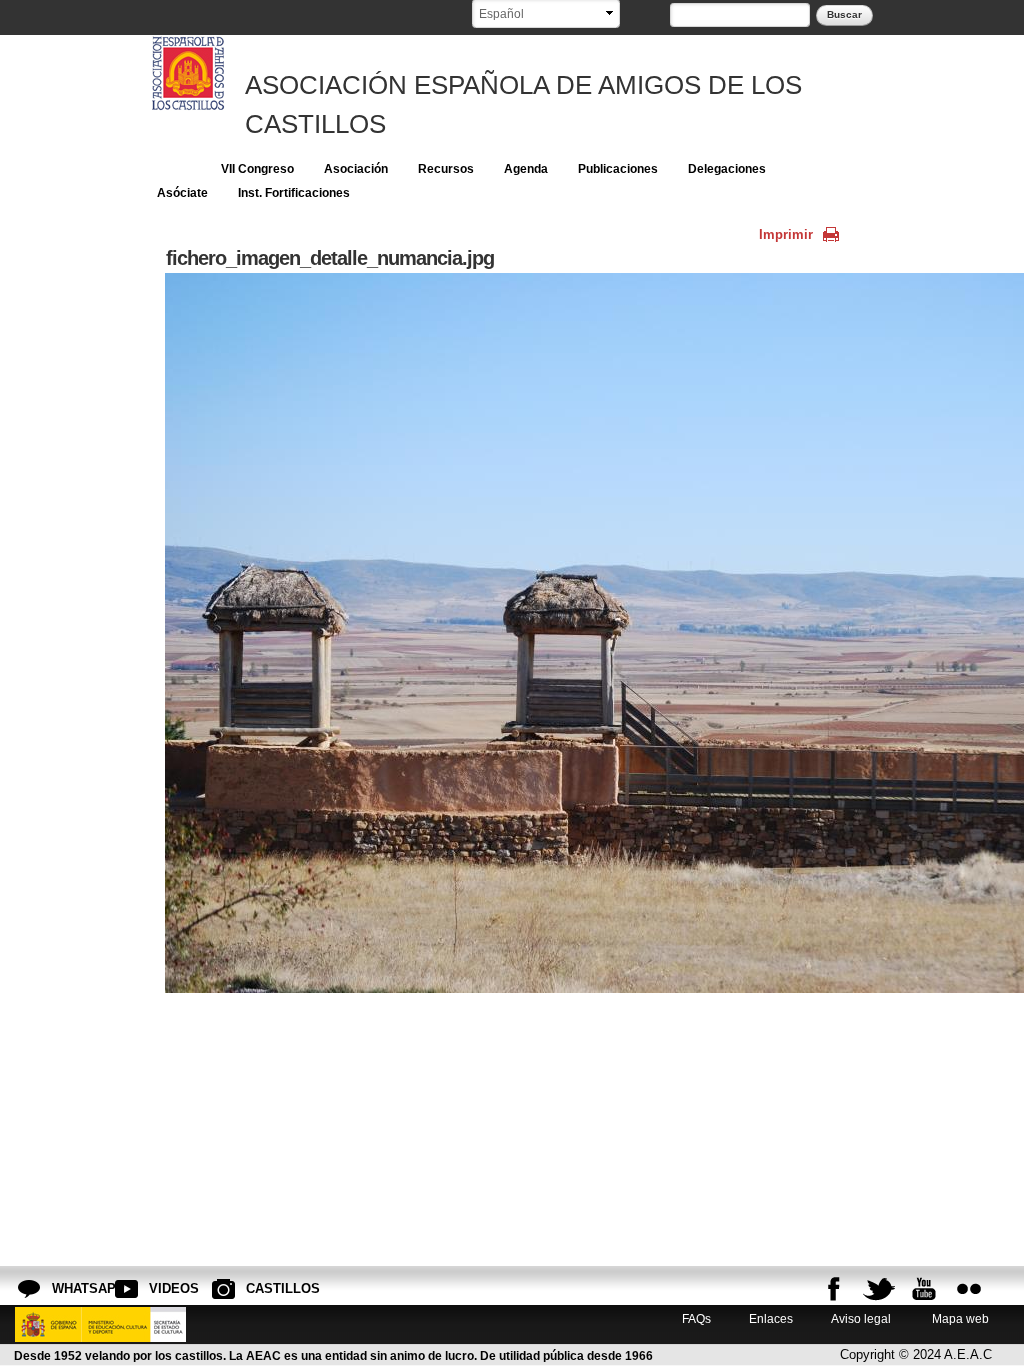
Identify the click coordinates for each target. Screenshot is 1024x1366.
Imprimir (786, 234)
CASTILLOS (262, 1288)
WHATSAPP (68, 1288)
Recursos (446, 169)
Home (174, 169)
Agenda (526, 169)
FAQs (696, 1318)
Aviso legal (861, 1318)
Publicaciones (618, 169)
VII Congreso (257, 169)
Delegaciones (727, 169)
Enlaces (771, 1318)
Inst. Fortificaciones (294, 193)
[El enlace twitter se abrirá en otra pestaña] (879, 1289)
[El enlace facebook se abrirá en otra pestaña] (834, 1289)
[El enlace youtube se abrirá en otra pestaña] (924, 1289)
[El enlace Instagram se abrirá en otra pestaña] (969, 1289)
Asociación (356, 169)
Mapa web (959, 1318)
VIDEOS (165, 1288)
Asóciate (182, 193)
